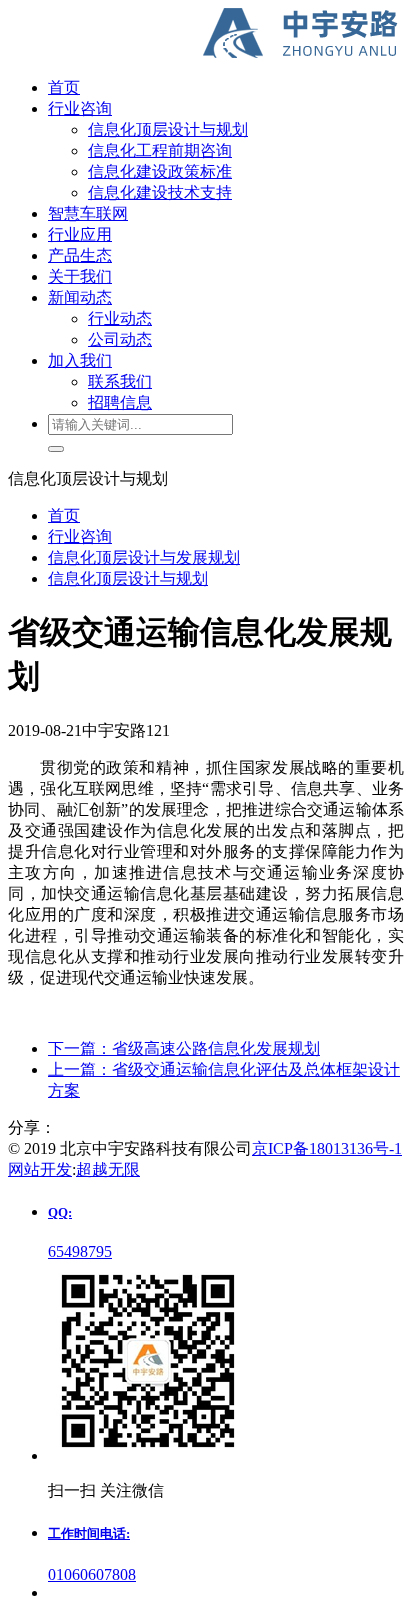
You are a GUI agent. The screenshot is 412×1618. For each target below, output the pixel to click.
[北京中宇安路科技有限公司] (206, 35)
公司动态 (120, 339)
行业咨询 (80, 536)
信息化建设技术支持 (160, 192)
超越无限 (108, 1169)
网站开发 (40, 1169)
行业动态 (120, 318)
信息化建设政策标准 (160, 171)
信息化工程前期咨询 (160, 150)
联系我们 (120, 381)
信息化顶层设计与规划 (168, 129)
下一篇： (184, 1048)
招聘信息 (120, 402)
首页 (64, 515)
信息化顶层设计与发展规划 (144, 557)
